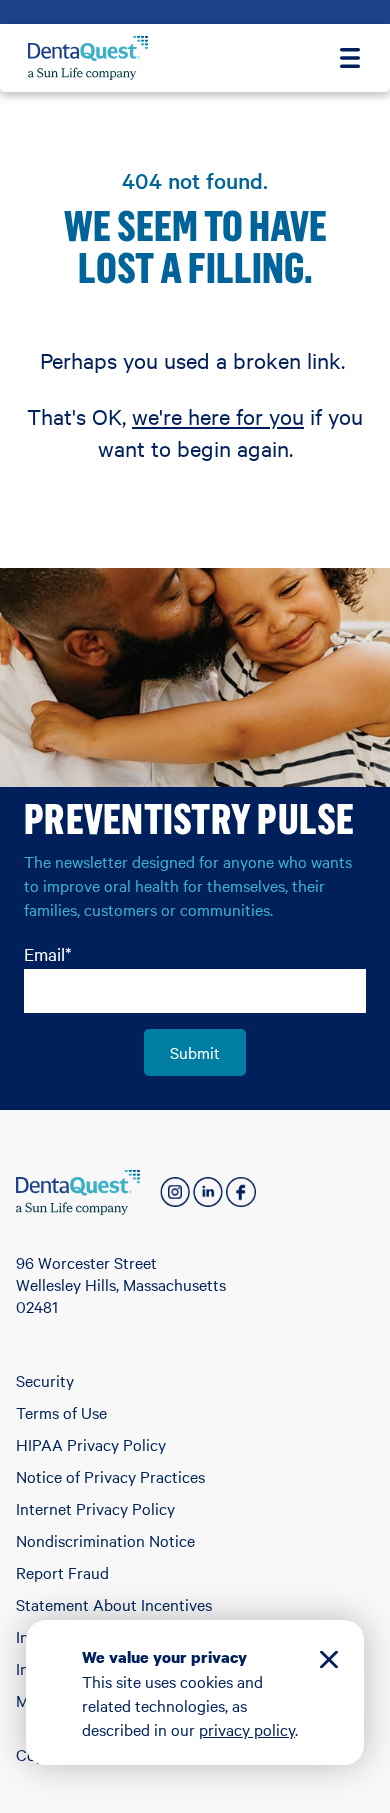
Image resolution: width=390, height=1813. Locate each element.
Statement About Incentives (114, 1604)
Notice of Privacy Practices (110, 1476)
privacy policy (247, 1729)
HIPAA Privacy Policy (91, 1444)
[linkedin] (208, 1192)
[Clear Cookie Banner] (329, 1662)
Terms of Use (61, 1412)
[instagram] (175, 1192)
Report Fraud (62, 1572)
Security (45, 1380)
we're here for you (218, 416)
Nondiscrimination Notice (105, 1540)
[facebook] (241, 1192)
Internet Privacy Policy (95, 1508)
